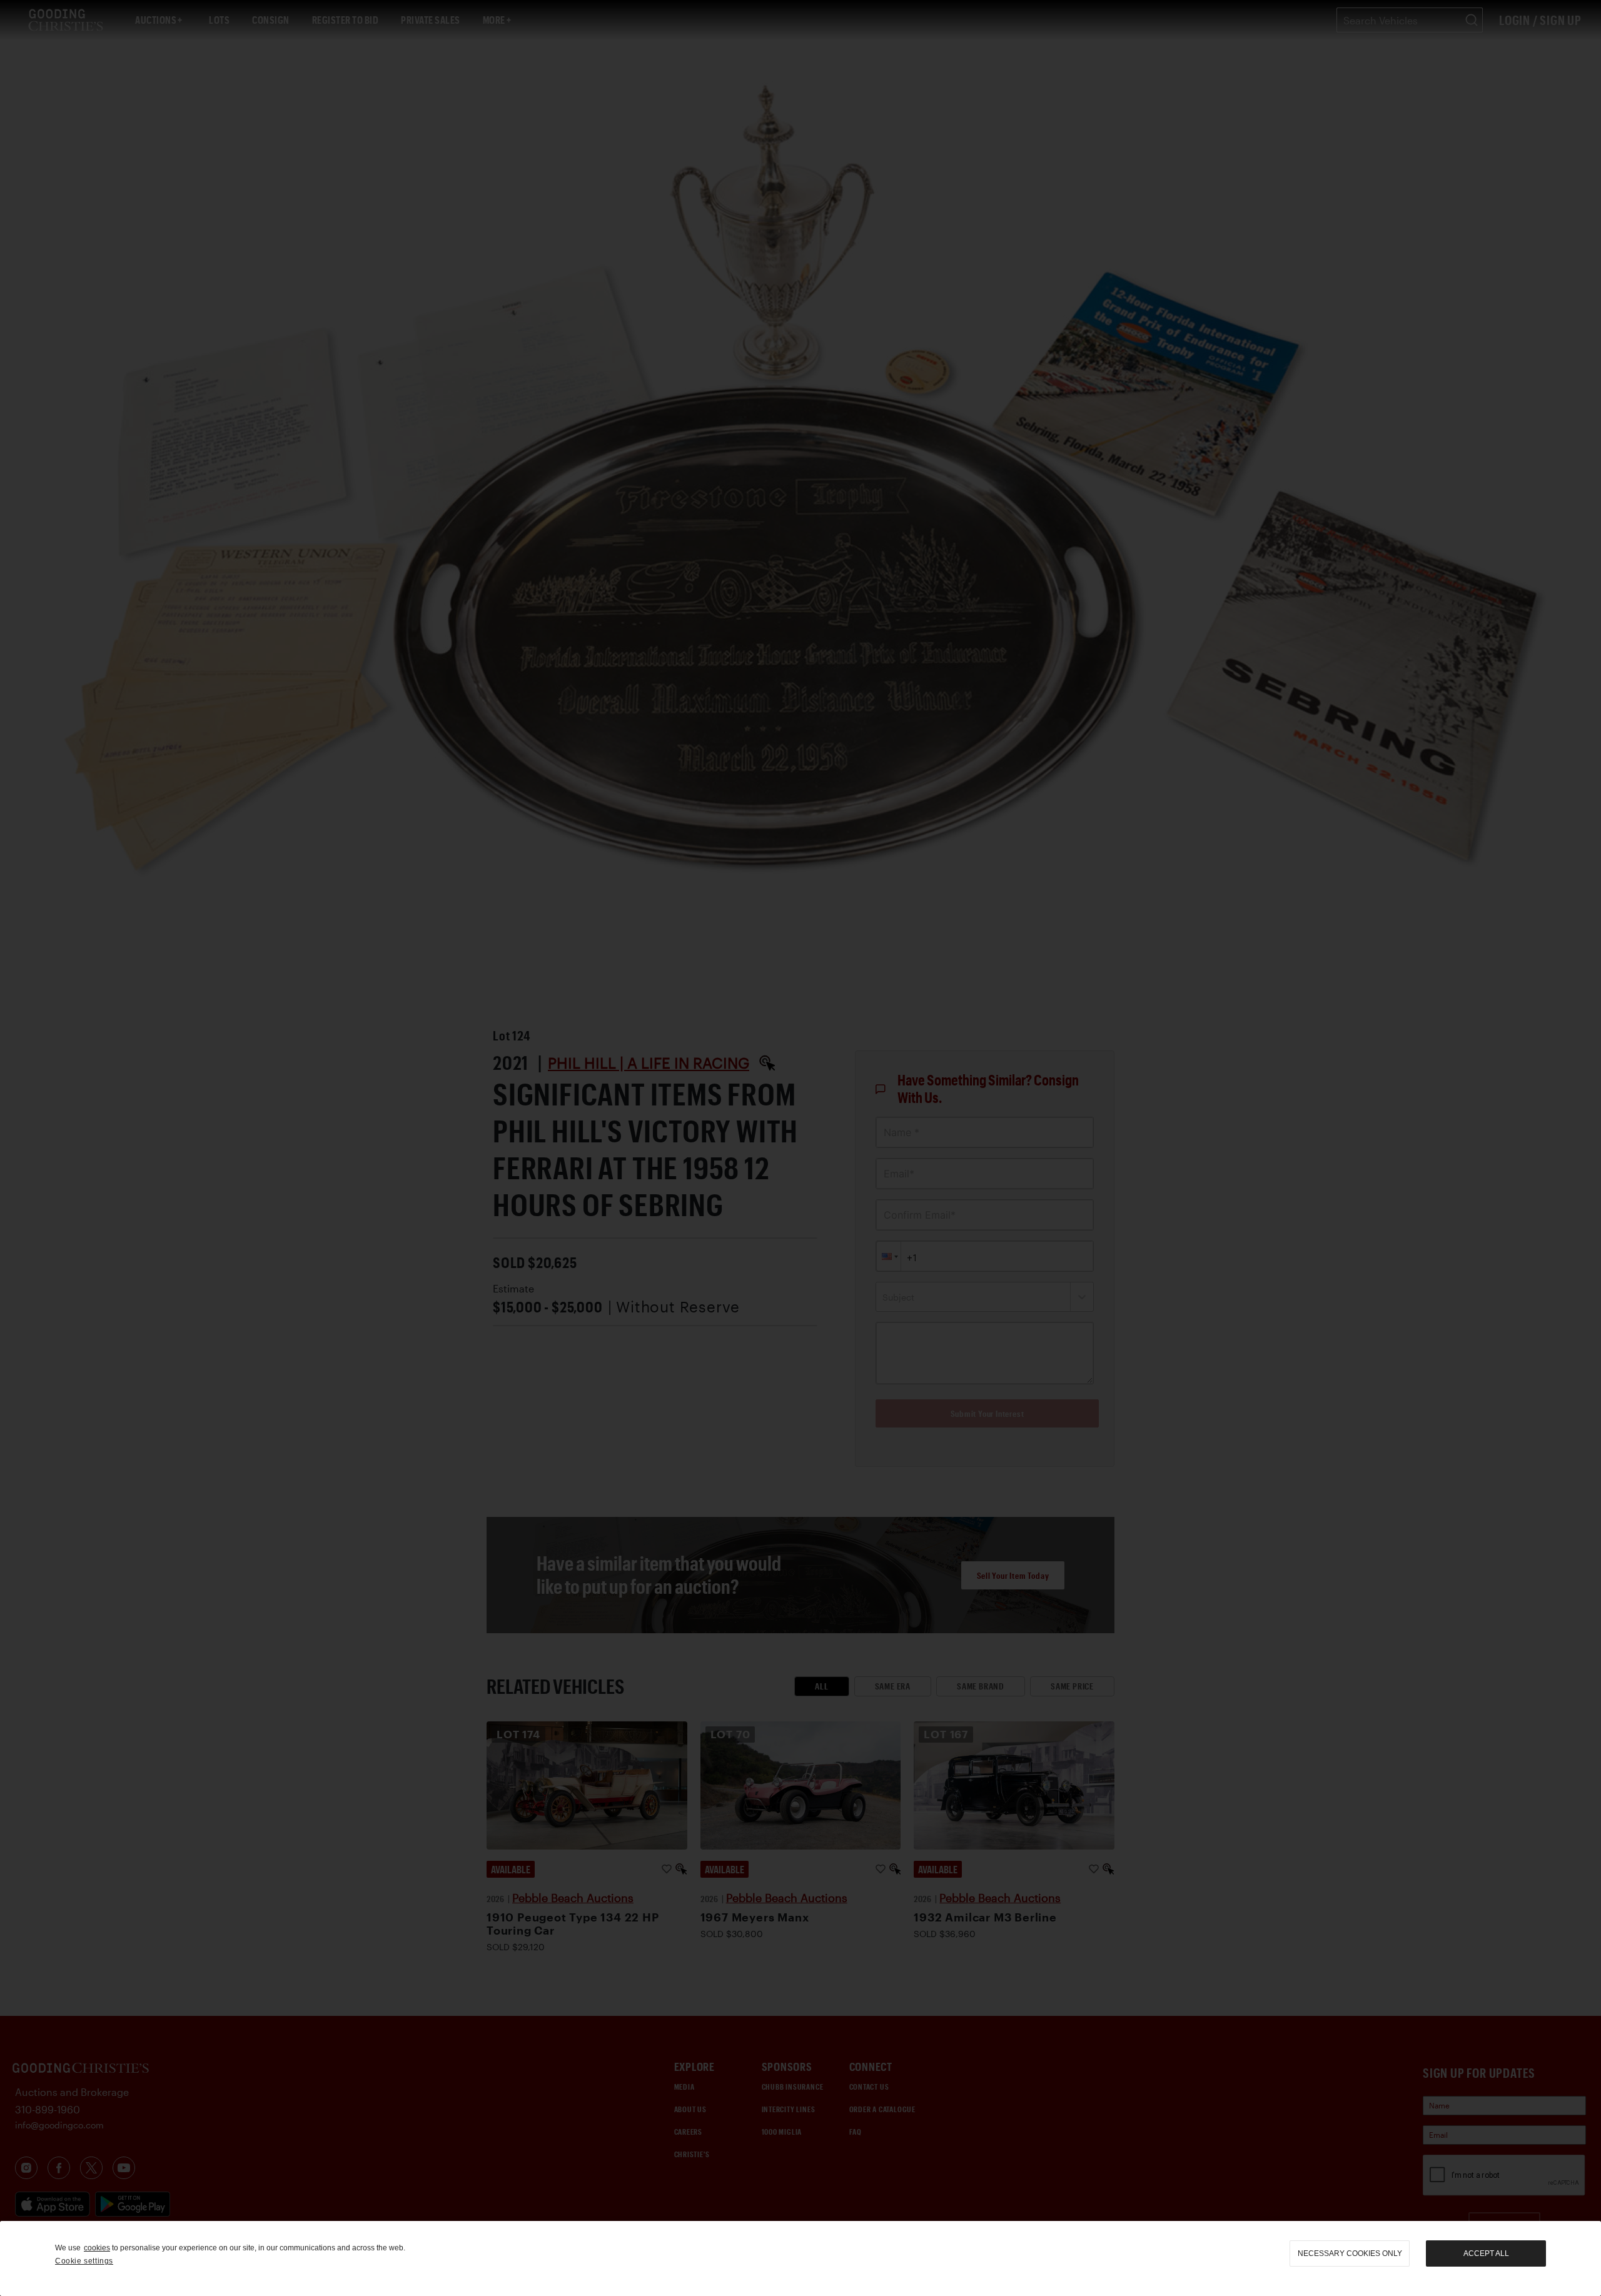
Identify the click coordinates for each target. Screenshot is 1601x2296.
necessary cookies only (1350, 2253)
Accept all (1486, 2253)
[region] (800, 2258)
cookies (97, 2248)
